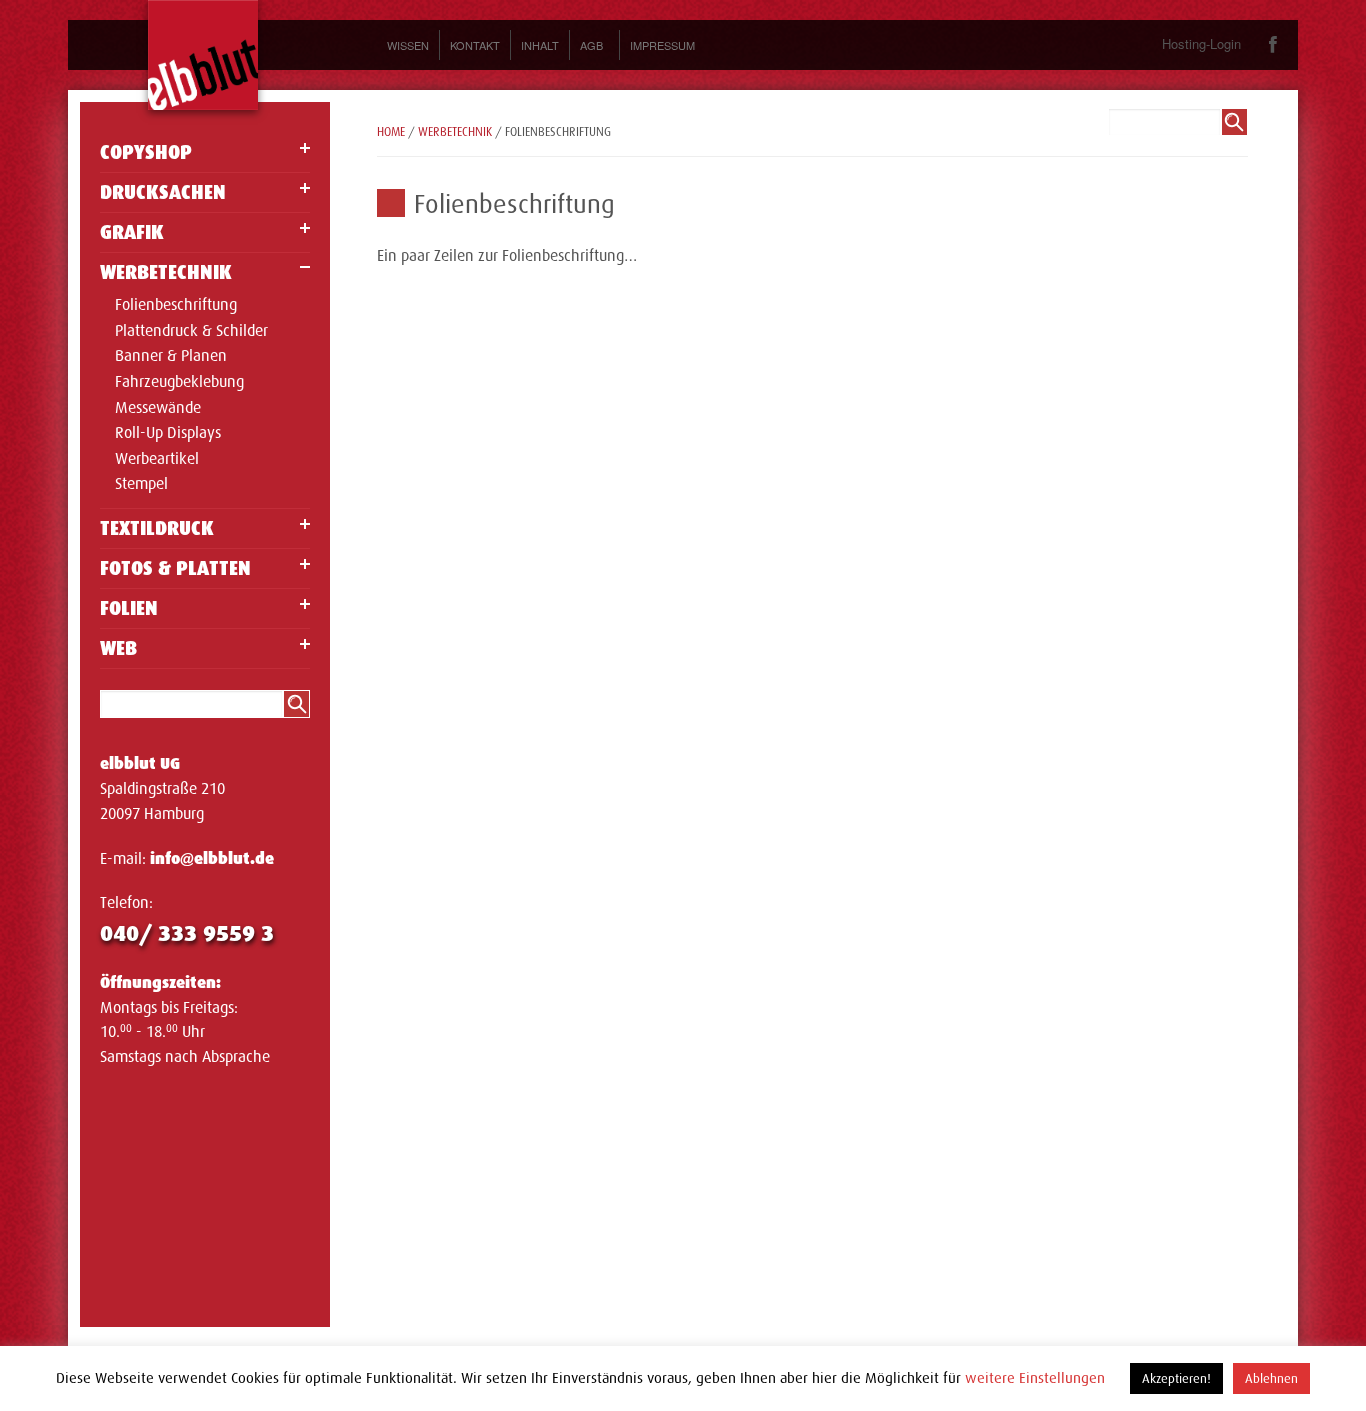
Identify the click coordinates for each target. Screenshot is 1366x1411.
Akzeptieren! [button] (1176, 1378)
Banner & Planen (171, 357)
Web (118, 648)
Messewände (158, 409)
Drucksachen (163, 192)
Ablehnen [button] (1271, 1378)
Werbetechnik (166, 272)
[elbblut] (203, 55)
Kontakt (475, 45)
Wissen (408, 45)
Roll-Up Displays (168, 434)
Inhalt (540, 45)
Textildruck (157, 528)
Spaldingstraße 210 (162, 789)
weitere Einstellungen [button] (1035, 1378)
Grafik (132, 232)
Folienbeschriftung (176, 306)
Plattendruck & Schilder (191, 332)
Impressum (662, 45)
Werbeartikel (157, 460)
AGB (591, 45)
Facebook (1273, 44)
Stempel (141, 485)
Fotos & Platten (175, 568)
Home (391, 132)
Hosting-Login (1201, 43)
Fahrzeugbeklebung (179, 383)
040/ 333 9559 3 (187, 933)
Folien (129, 608)
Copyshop (146, 152)
